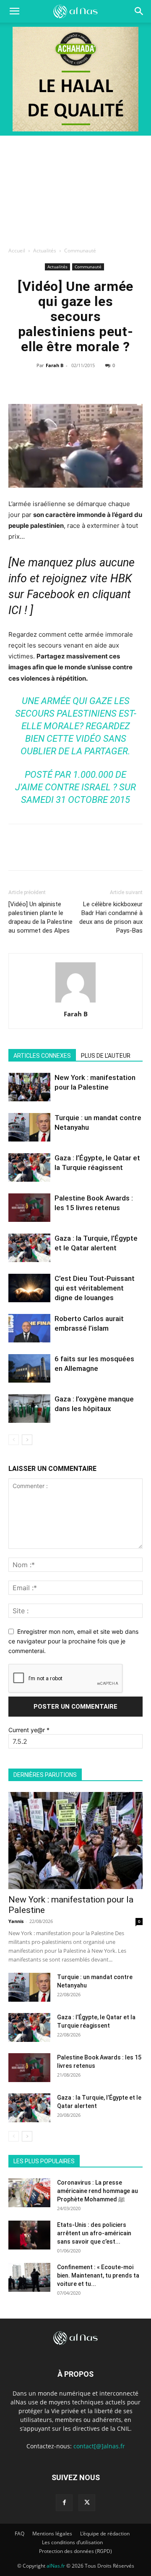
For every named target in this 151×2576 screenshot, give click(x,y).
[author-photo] (75, 1002)
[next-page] (27, 1440)
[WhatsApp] (75, 384)
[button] (139, 11)
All (27, 2149)
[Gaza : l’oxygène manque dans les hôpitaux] (29, 1409)
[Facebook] (36, 384)
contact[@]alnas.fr (99, 2446)
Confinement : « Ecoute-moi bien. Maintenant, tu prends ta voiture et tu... (98, 2275)
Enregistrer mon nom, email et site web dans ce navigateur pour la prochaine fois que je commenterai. (73, 1641)
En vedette (55, 2149)
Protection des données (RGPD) (75, 2551)
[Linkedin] (94, 384)
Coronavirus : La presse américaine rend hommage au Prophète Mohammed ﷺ (98, 2191)
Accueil (17, 251)
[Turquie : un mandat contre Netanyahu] (29, 1127)
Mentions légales (52, 2534)
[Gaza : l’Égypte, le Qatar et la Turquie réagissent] (29, 1168)
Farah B (55, 365)
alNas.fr (56, 2566)
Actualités (45, 251)
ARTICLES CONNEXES (42, 1056)
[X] (56, 384)
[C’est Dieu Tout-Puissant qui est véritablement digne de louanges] (29, 1288)
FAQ (20, 2534)
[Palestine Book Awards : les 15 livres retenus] (29, 1208)
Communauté (80, 251)
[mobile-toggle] (14, 11)
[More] (114, 384)
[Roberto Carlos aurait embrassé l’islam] (29, 1328)
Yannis (16, 1921)
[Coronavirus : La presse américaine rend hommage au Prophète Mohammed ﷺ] (29, 2193)
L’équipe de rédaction (105, 2534)
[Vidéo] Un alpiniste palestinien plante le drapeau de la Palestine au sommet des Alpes (40, 917)
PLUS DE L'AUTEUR (106, 1056)
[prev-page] (14, 1440)
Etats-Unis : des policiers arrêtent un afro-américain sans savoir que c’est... (94, 2233)
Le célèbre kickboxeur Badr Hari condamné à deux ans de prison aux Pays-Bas (111, 917)
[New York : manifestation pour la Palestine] (29, 1087)
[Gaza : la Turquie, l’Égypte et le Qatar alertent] (29, 1248)
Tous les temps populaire (112, 2149)
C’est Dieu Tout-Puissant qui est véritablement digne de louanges (95, 1288)
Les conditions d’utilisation (72, 2542)
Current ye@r (29, 1730)
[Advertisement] (75, 189)
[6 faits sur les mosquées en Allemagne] (29, 1369)
